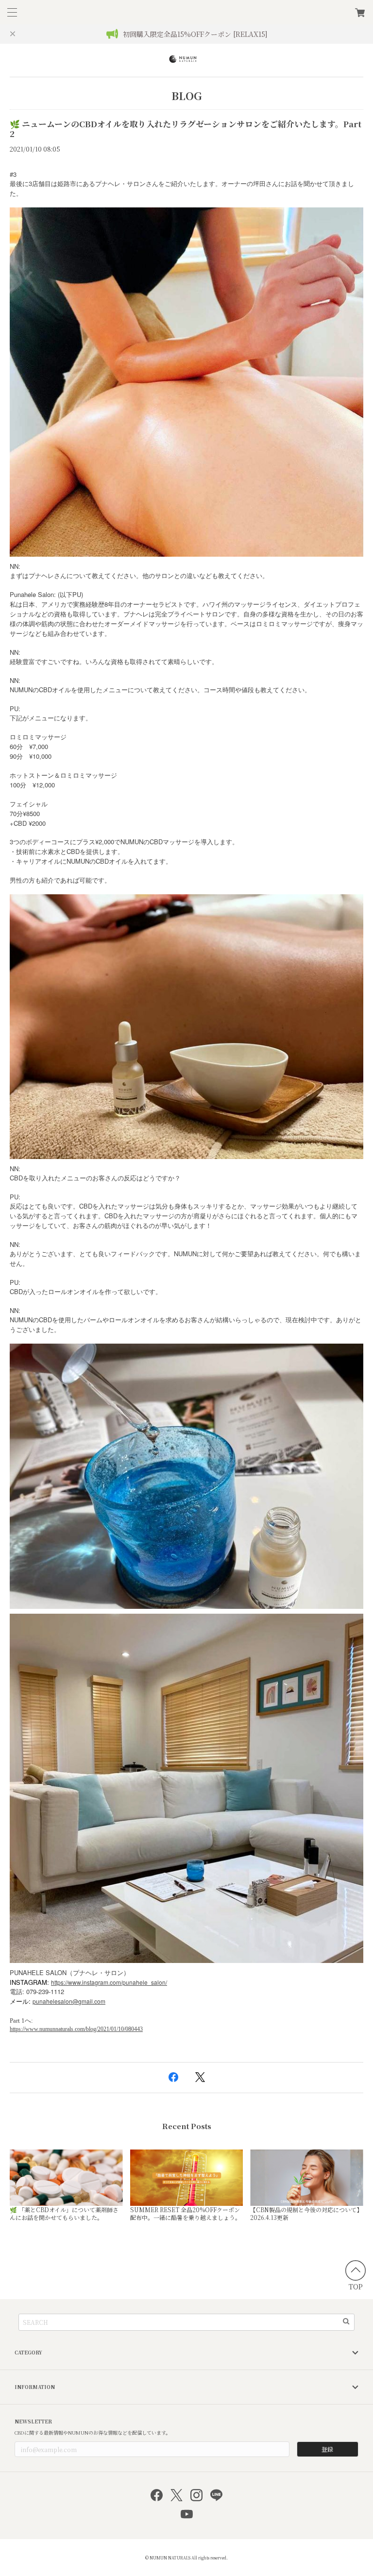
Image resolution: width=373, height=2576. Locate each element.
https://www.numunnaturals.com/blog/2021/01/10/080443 (76, 2029)
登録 (327, 2449)
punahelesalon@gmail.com (69, 2001)
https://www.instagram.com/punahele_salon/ (109, 1982)
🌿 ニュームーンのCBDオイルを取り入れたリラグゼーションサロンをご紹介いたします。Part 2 (186, 129)
